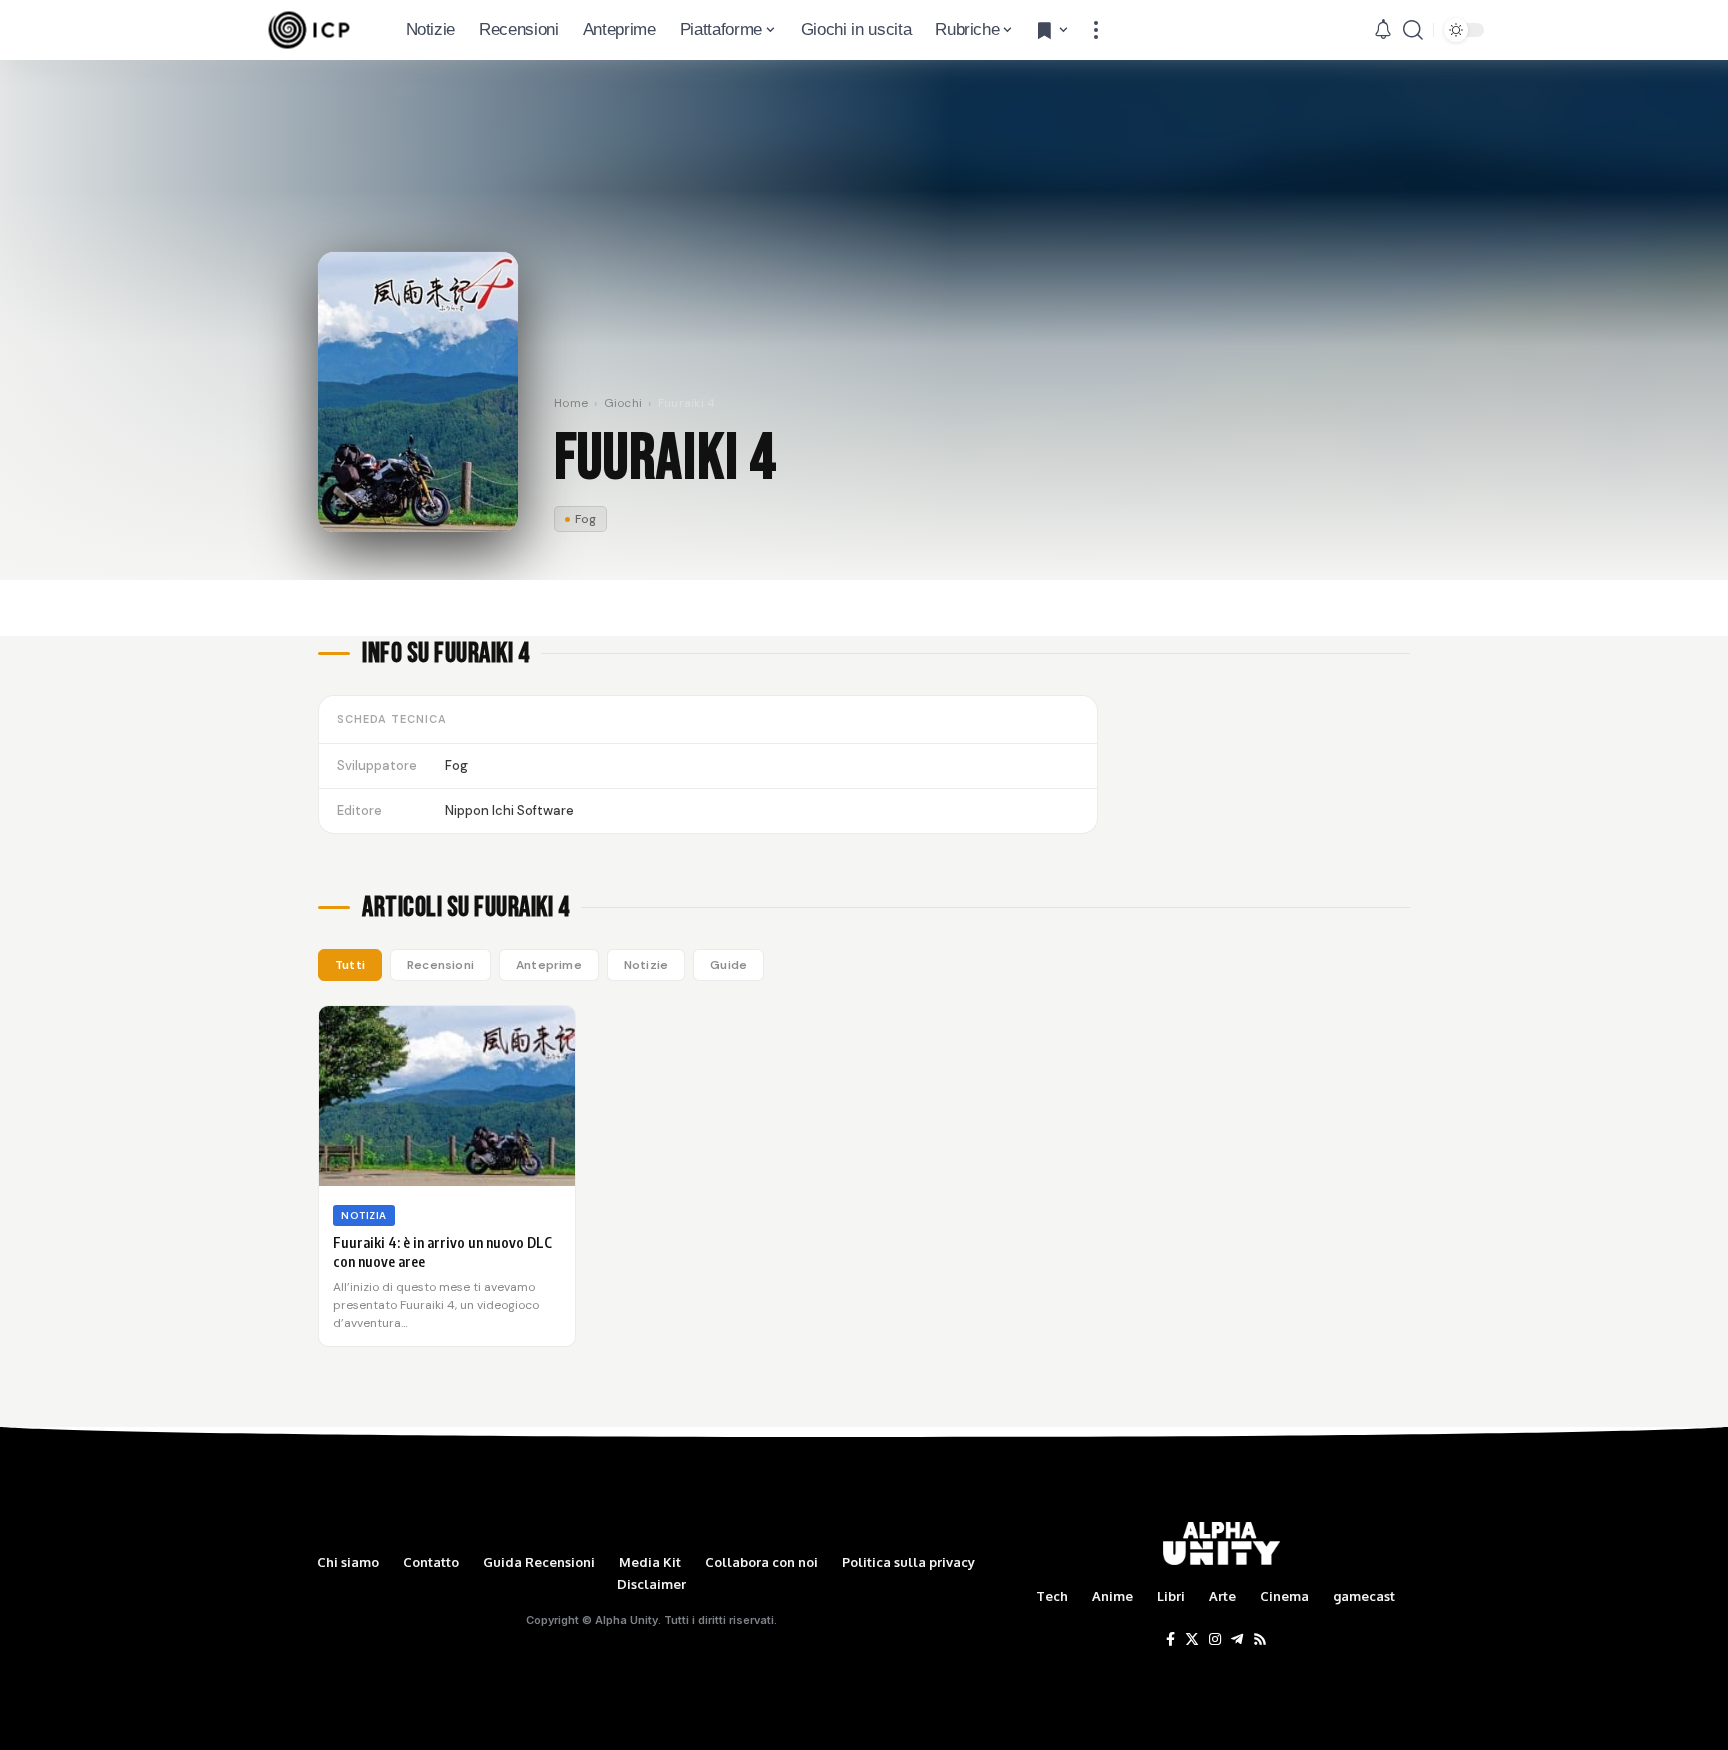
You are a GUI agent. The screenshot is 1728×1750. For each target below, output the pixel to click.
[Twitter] (1192, 1640)
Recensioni (440, 965)
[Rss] (1260, 1640)
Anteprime (549, 965)
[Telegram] (1237, 1640)
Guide (728, 965)
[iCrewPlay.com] (309, 30)
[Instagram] (1215, 1640)
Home (571, 403)
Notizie (646, 965)
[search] (1413, 30)
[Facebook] (1170, 1640)
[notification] (1383, 30)
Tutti (350, 965)
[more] (1096, 30)
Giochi (623, 403)
